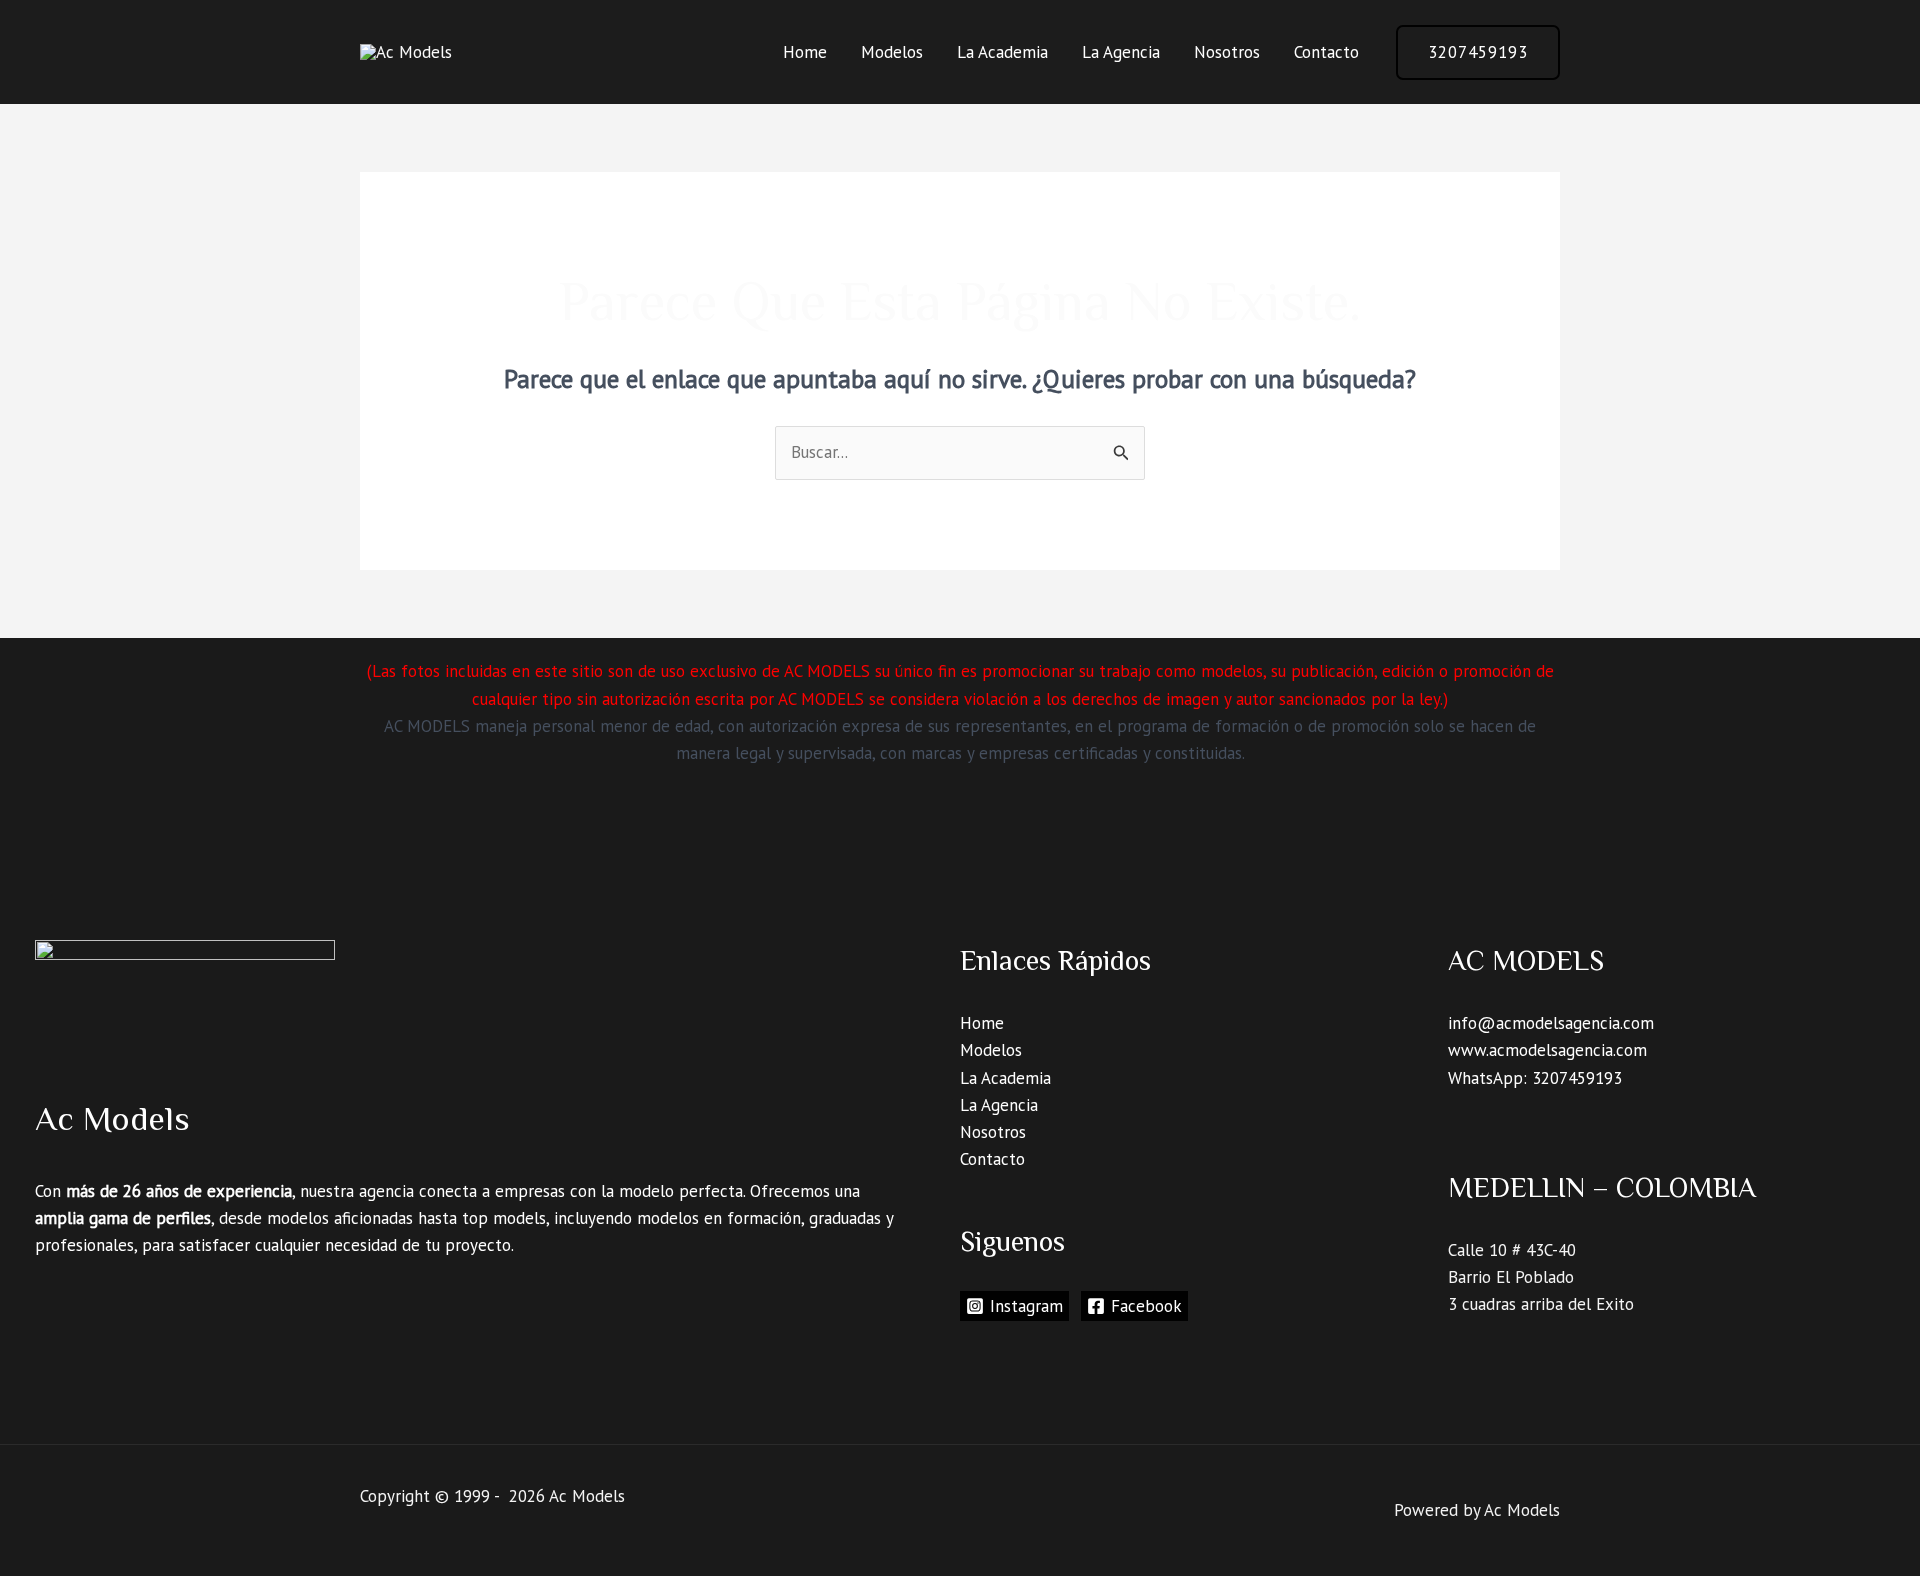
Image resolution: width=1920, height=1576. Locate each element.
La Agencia (1121, 52)
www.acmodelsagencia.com (1547, 1050)
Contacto (1326, 52)
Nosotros (1227, 52)
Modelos (892, 52)
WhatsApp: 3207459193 (1535, 1078)
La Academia (1002, 52)
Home (805, 52)
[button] (1478, 52)
